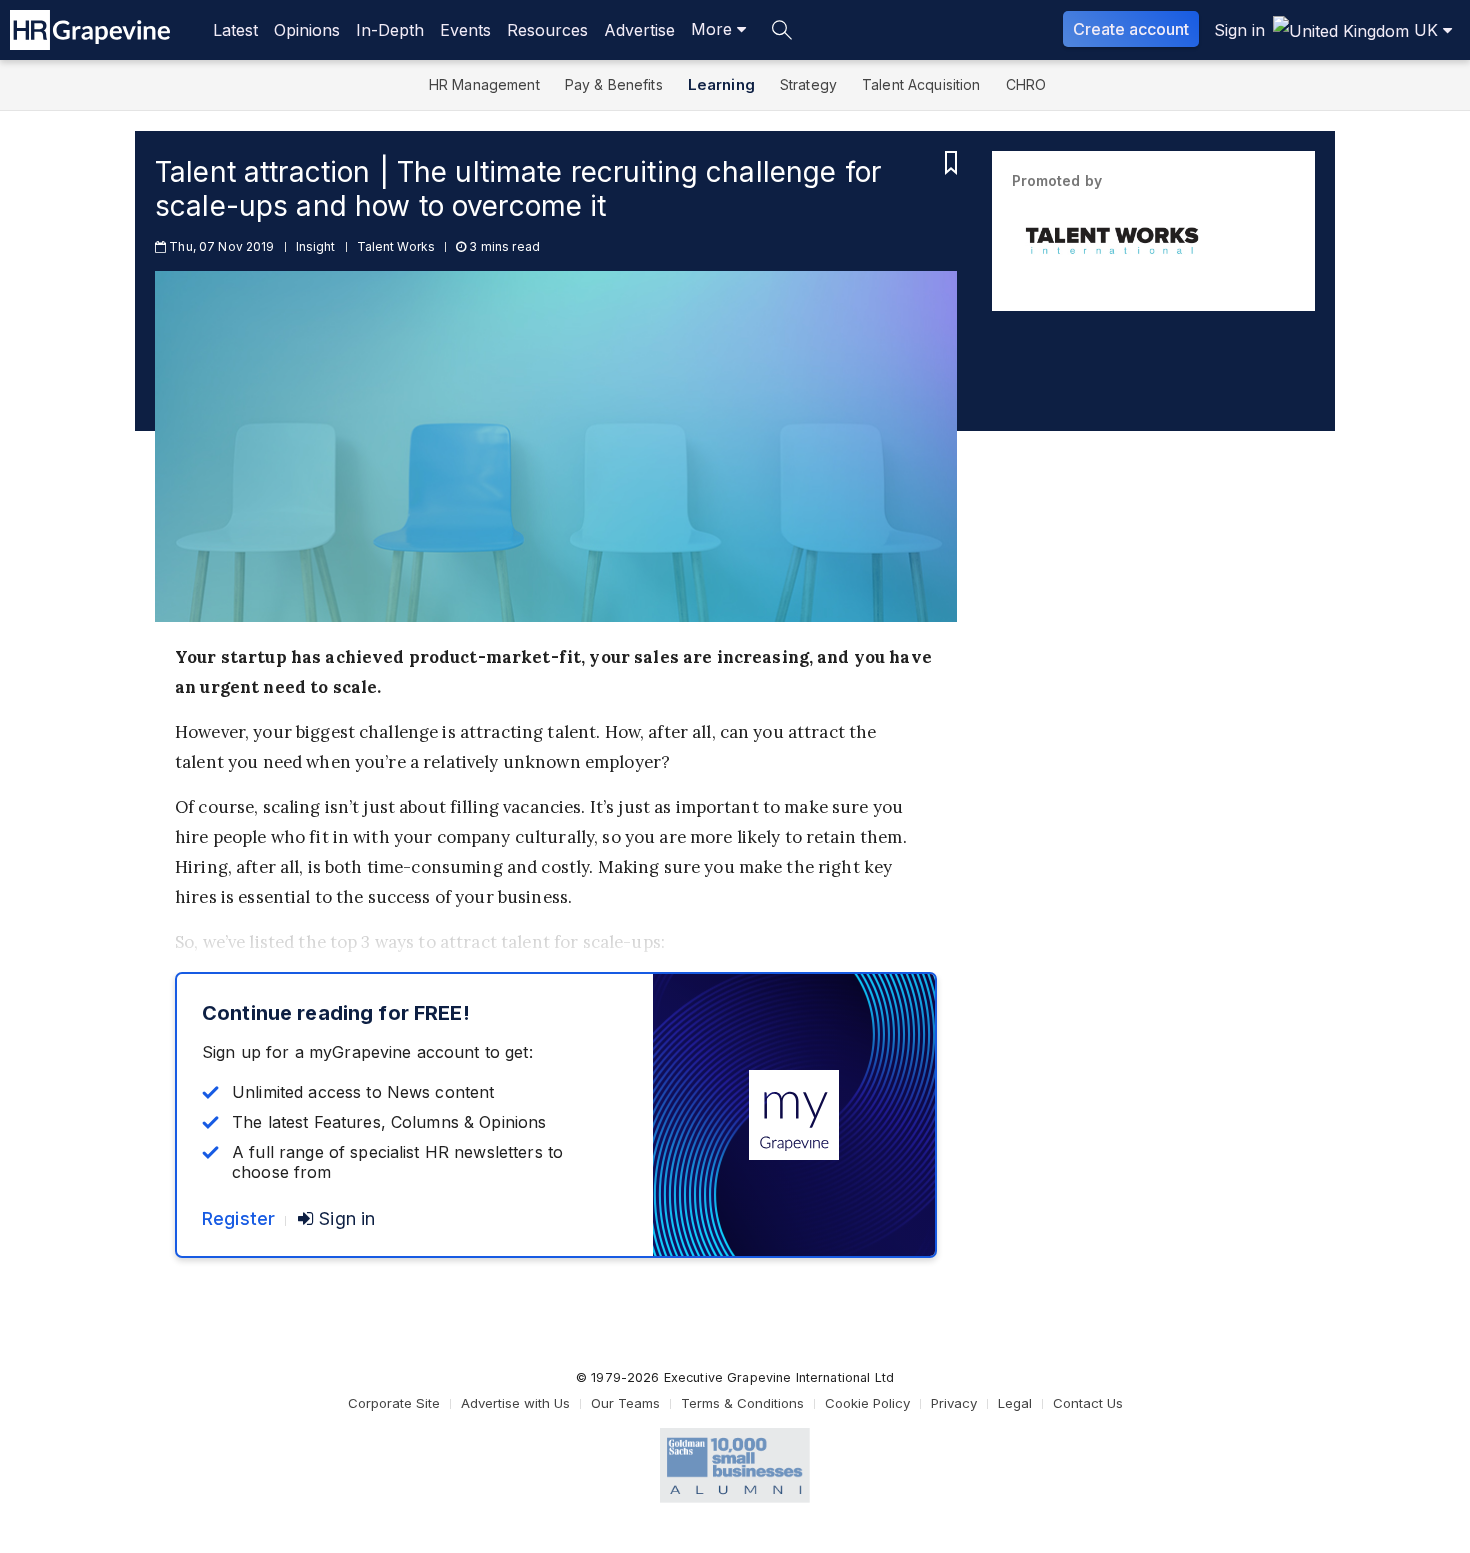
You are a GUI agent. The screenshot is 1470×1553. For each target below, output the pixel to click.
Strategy (808, 84)
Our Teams (625, 1403)
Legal (1015, 1403)
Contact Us (1088, 1403)
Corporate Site (394, 1403)
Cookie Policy (867, 1403)
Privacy (954, 1403)
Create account (1131, 29)
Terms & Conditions (742, 1403)
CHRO (1026, 84)
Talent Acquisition (921, 84)
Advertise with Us (515, 1403)
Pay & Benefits (614, 84)
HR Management (484, 84)
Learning (721, 84)
